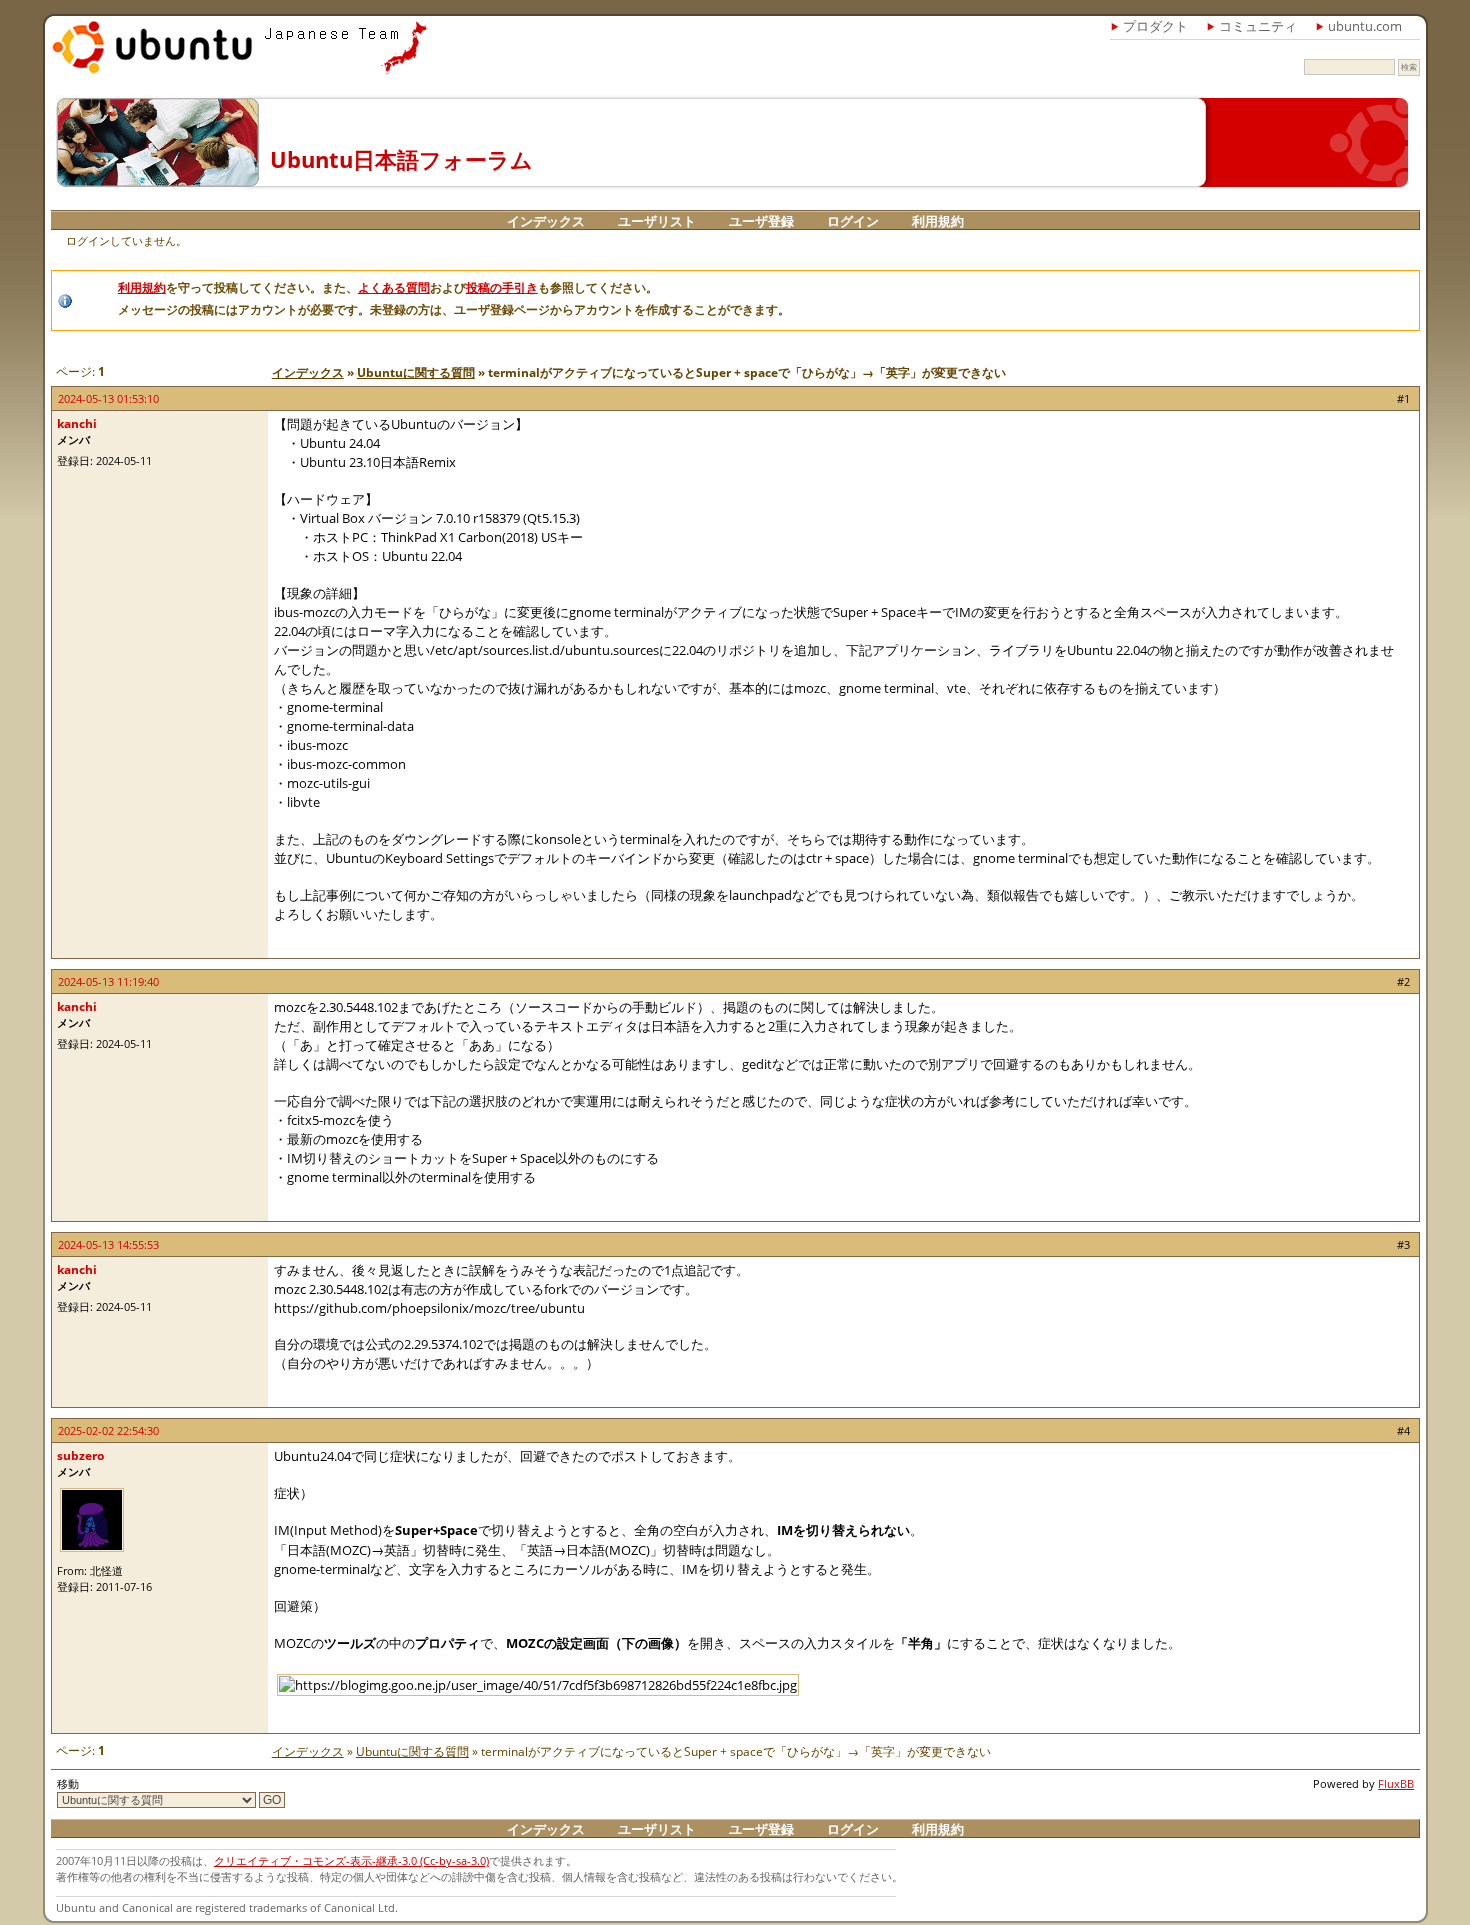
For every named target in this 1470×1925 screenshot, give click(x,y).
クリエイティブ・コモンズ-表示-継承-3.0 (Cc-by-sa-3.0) (351, 1860)
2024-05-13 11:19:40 (108, 981)
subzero (80, 1455)
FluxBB (1396, 1783)
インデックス (546, 221)
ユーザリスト (657, 221)
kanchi (77, 423)
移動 (68, 1783)
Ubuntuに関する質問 (416, 372)
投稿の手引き (502, 287)
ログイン (853, 221)
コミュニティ (1258, 26)
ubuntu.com (1365, 26)
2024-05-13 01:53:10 (108, 398)
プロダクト (1155, 26)
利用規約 (938, 221)
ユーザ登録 (761, 221)
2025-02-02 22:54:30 (108, 1430)
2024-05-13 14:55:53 (108, 1244)
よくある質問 (394, 287)
